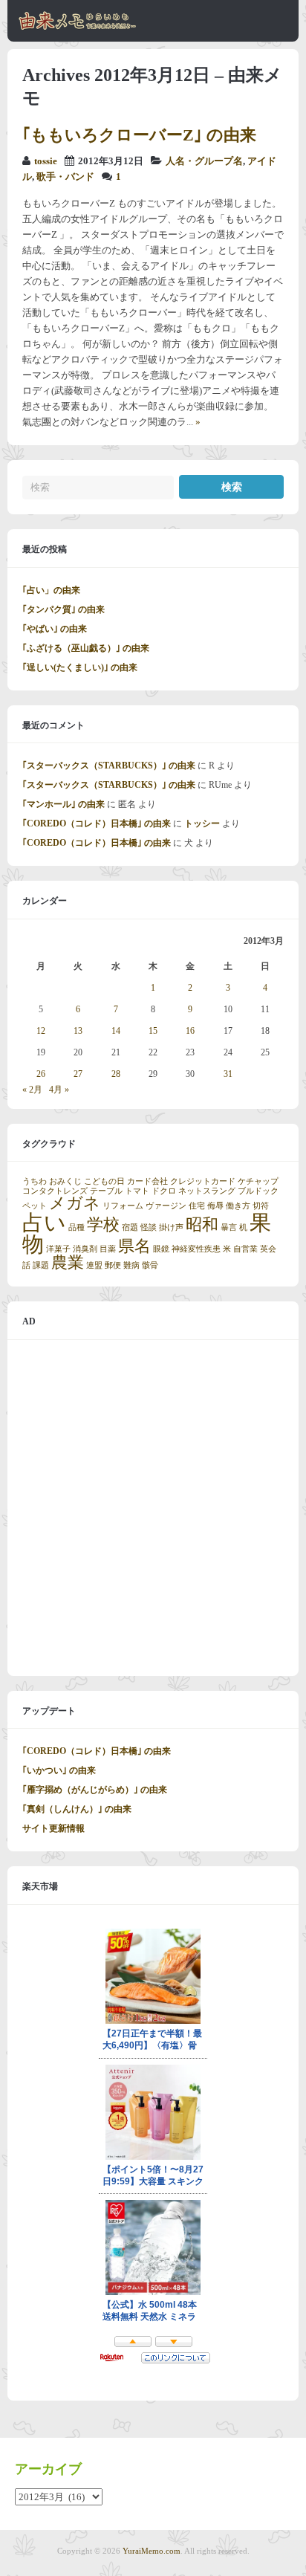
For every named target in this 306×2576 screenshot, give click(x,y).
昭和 (202, 1225)
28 (116, 1074)
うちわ (35, 1181)
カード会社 (147, 1181)
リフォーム (123, 1206)
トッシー (202, 823)
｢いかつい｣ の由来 (59, 1770)
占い (44, 1223)
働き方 (238, 1206)
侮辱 (215, 1206)
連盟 (94, 1265)
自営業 (245, 1249)
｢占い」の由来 (51, 590)
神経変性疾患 (196, 1249)
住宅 (197, 1206)
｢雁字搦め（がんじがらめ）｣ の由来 (95, 1790)
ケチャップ (258, 1181)
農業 (68, 1263)
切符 (261, 1206)
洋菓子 (58, 1249)
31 (228, 1074)
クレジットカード (203, 1181)
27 (78, 1074)
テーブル (106, 1191)
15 (153, 1031)
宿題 (130, 1227)
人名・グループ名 (204, 161)
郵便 (113, 1265)
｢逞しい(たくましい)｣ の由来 (80, 667)
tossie (46, 161)
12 (41, 1031)
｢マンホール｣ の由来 (64, 804)
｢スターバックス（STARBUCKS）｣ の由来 (109, 766)
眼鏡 (161, 1249)
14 (116, 1031)
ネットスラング (207, 1191)
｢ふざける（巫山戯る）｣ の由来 (86, 648)
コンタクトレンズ (55, 1191)
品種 (76, 1227)
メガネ (75, 1203)
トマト (137, 1191)
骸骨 (150, 1265)
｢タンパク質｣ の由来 (64, 609)
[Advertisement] (153, 1508)
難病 (131, 1265)
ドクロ (164, 1191)
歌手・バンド (65, 177)
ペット (35, 1206)
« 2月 (32, 1090)
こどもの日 (104, 1181)
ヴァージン (166, 1206)
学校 (103, 1225)
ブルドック (258, 1191)
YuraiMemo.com (152, 2551)
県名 (134, 1246)
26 (41, 1074)
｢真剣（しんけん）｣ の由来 (77, 1809)
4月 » (59, 1090)
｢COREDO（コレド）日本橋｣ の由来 (97, 823)
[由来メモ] (78, 27)
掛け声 (171, 1227)
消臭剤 (85, 1249)
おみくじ (65, 1181)
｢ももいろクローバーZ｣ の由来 (139, 135)
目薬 (108, 1249)
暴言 (229, 1227)
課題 (41, 1265)
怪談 (149, 1227)
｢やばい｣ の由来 (55, 629)
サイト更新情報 (53, 1828)
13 (78, 1031)
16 (190, 1031)
